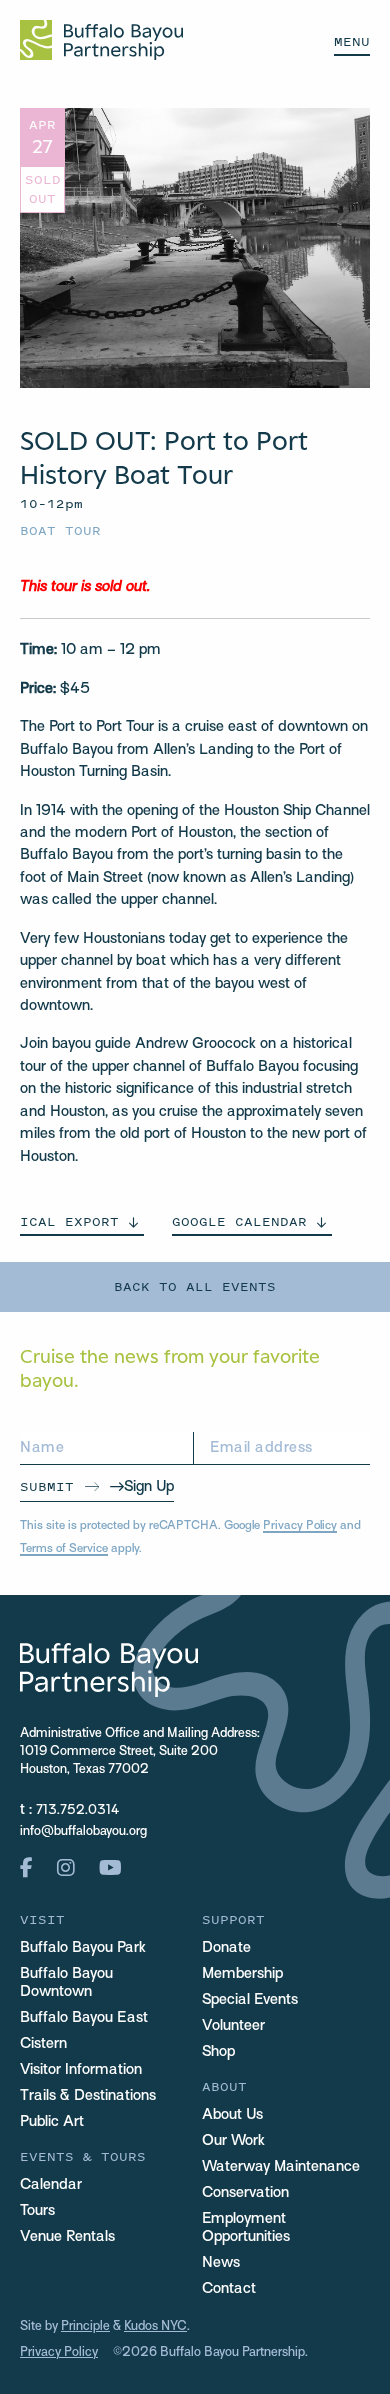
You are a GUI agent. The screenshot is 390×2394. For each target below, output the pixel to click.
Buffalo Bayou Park (83, 1948)
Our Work (233, 2141)
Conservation (245, 2193)
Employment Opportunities (246, 2228)
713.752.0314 (77, 1811)
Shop (218, 2052)
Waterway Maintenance (281, 2167)
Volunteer (233, 2026)
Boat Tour (60, 530)
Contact (229, 2289)
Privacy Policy (300, 1526)
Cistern (43, 2044)
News (221, 2263)
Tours (37, 2211)
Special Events (250, 2000)
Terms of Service (64, 1549)
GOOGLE (239, 1221)
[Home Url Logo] (101, 40)
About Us (232, 2115)
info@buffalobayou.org (83, 1832)
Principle (85, 2327)
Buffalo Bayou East (84, 2018)
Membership (242, 1974)
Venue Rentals (67, 2237)
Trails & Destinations (88, 2096)
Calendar (51, 2185)
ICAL (69, 1221)
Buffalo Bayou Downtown (66, 1983)
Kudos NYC (155, 2327)
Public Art (52, 2122)
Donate (226, 1948)
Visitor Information (81, 2070)
